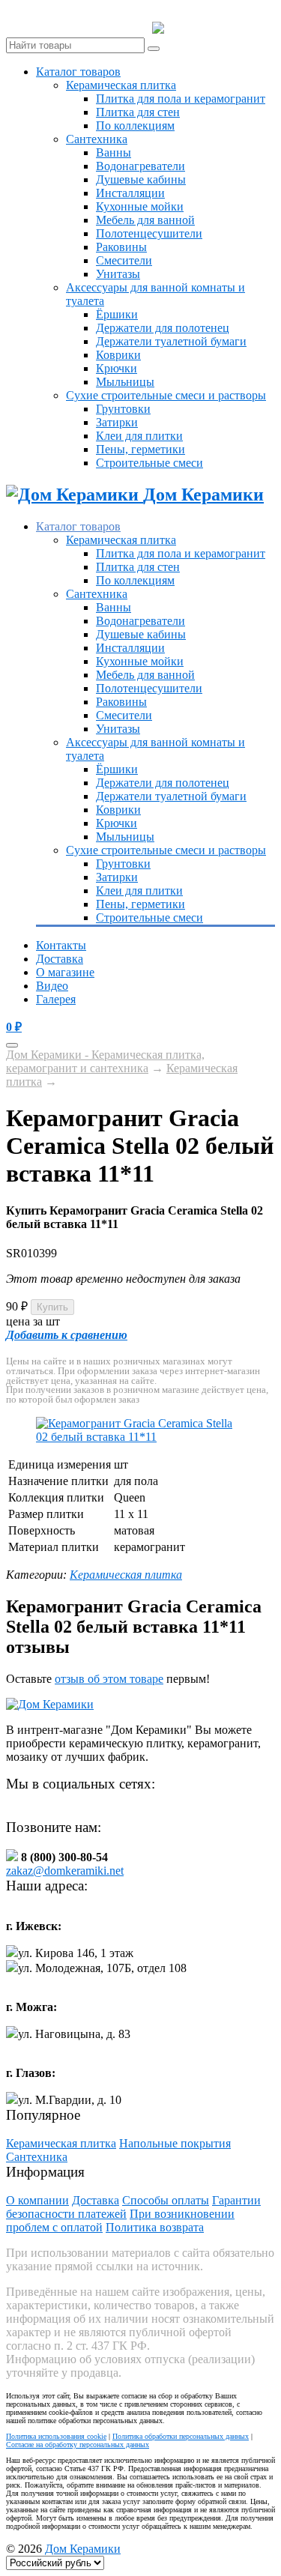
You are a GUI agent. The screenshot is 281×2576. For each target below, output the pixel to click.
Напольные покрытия (175, 2143)
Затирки (117, 422)
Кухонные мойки (140, 206)
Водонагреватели (140, 166)
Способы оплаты (166, 2200)
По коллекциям (135, 126)
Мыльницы (125, 382)
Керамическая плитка (121, 85)
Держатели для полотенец (163, 328)
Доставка (60, 959)
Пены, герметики (140, 449)
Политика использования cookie (56, 2436)
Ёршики (117, 314)
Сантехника (97, 139)
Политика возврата (155, 2227)
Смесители (124, 260)
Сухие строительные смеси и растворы (166, 395)
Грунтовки (123, 409)
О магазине (65, 972)
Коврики (118, 355)
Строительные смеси (149, 463)
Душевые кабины (141, 179)
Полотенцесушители (149, 233)
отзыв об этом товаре (109, 1679)
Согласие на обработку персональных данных (78, 2445)
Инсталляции (130, 193)
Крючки (117, 368)
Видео (52, 986)
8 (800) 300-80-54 (220, 28)
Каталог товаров (78, 72)
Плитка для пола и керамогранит (181, 99)
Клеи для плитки (139, 436)
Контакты (61, 945)
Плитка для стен (138, 112)
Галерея (56, 999)
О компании (37, 2200)
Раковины (121, 247)
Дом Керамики (83, 2549)
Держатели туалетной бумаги (171, 341)
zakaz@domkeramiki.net (65, 1871)
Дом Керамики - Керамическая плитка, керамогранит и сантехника (105, 1061)
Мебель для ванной (145, 220)
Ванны (114, 152)
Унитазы (118, 274)
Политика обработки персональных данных (181, 2436)
